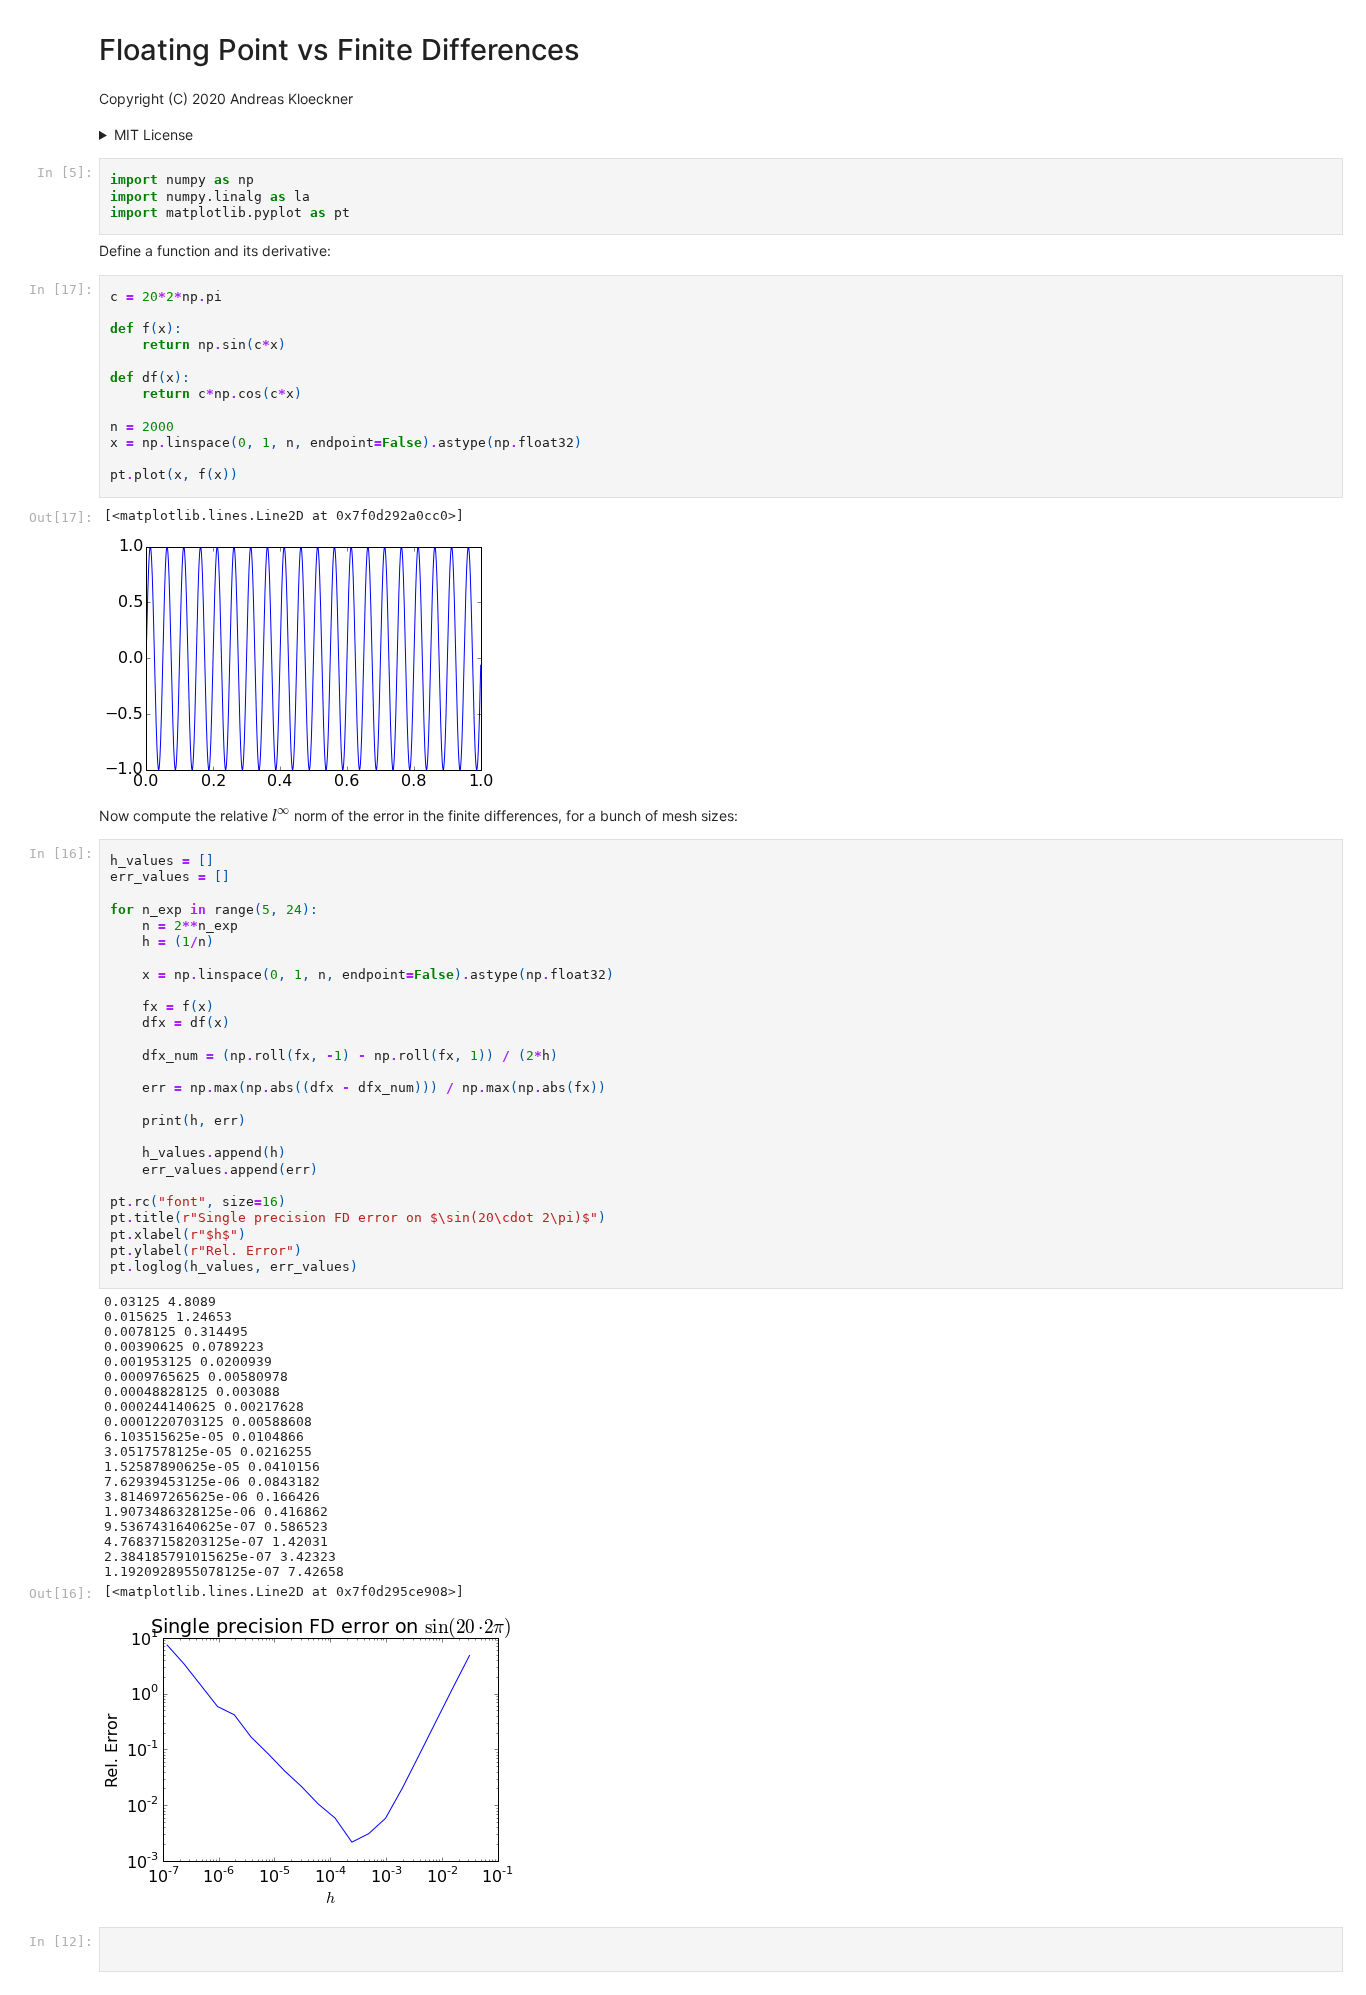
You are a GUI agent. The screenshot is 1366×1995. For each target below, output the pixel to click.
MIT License (153, 134)
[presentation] (281, 814)
